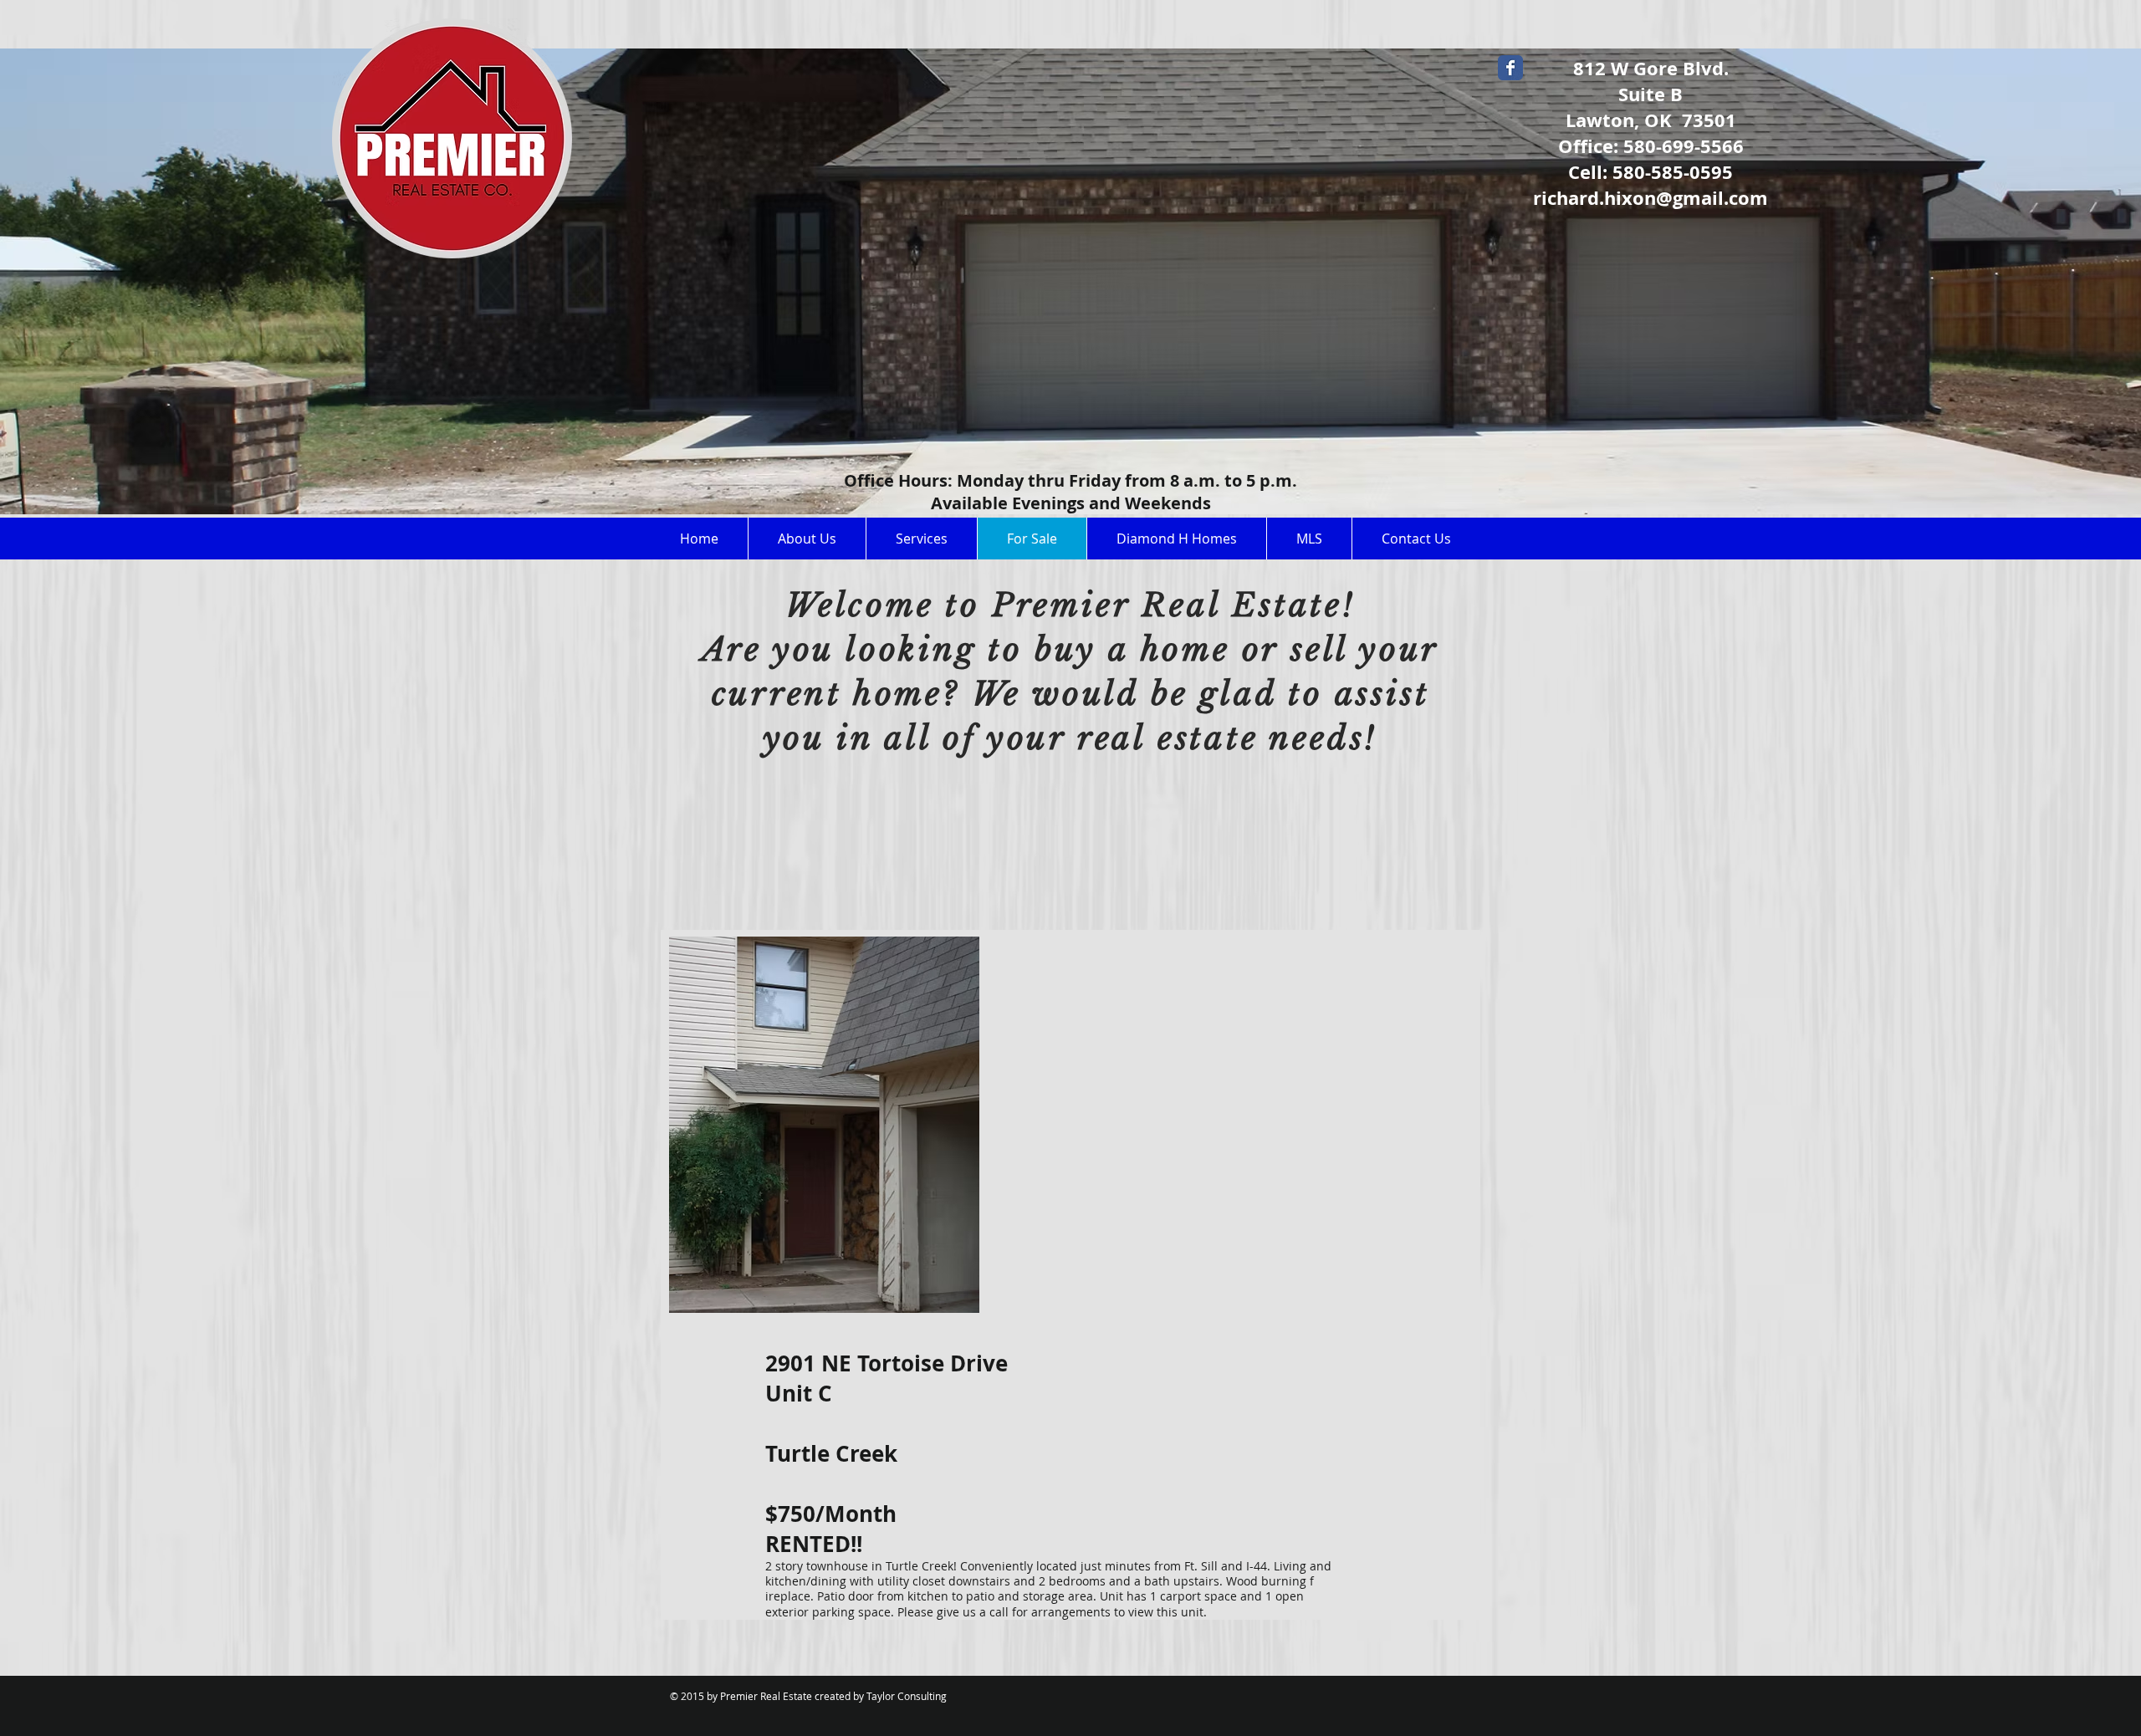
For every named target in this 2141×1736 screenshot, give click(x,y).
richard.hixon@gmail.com (1650, 198)
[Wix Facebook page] (1510, 68)
